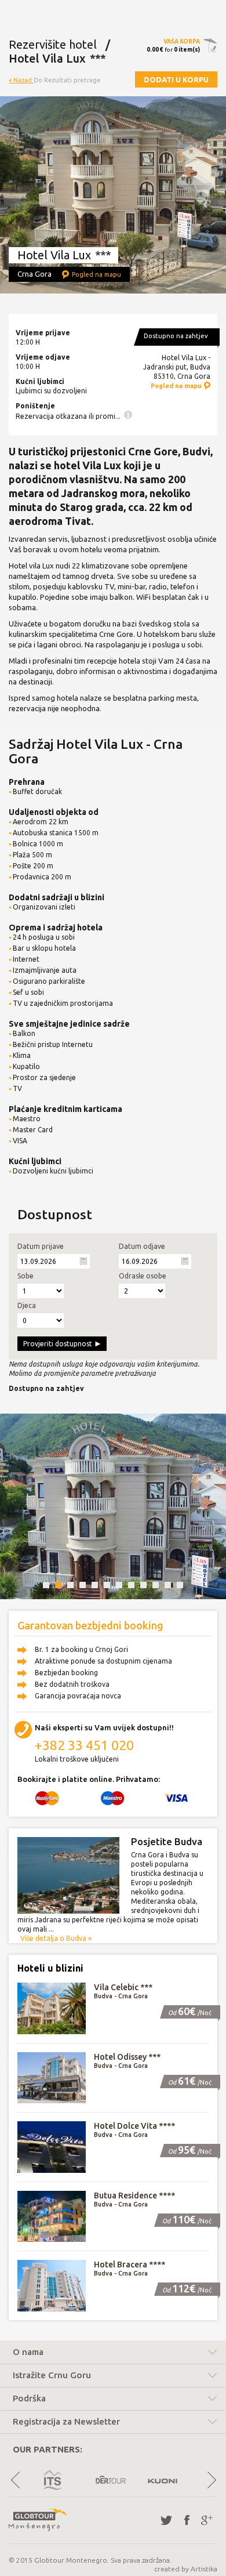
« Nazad (21, 80)
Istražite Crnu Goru (52, 2375)
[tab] (113, 2354)
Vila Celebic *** (123, 1987)
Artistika (204, 2569)
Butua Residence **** (134, 2195)
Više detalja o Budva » (56, 1938)
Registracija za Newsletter (66, 2422)
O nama (28, 2352)
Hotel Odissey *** (127, 2057)
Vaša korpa (182, 41)
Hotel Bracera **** (130, 2265)
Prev (15, 2480)
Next (211, 2480)
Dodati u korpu (176, 79)
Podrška (29, 2399)
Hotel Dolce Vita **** (134, 2126)
